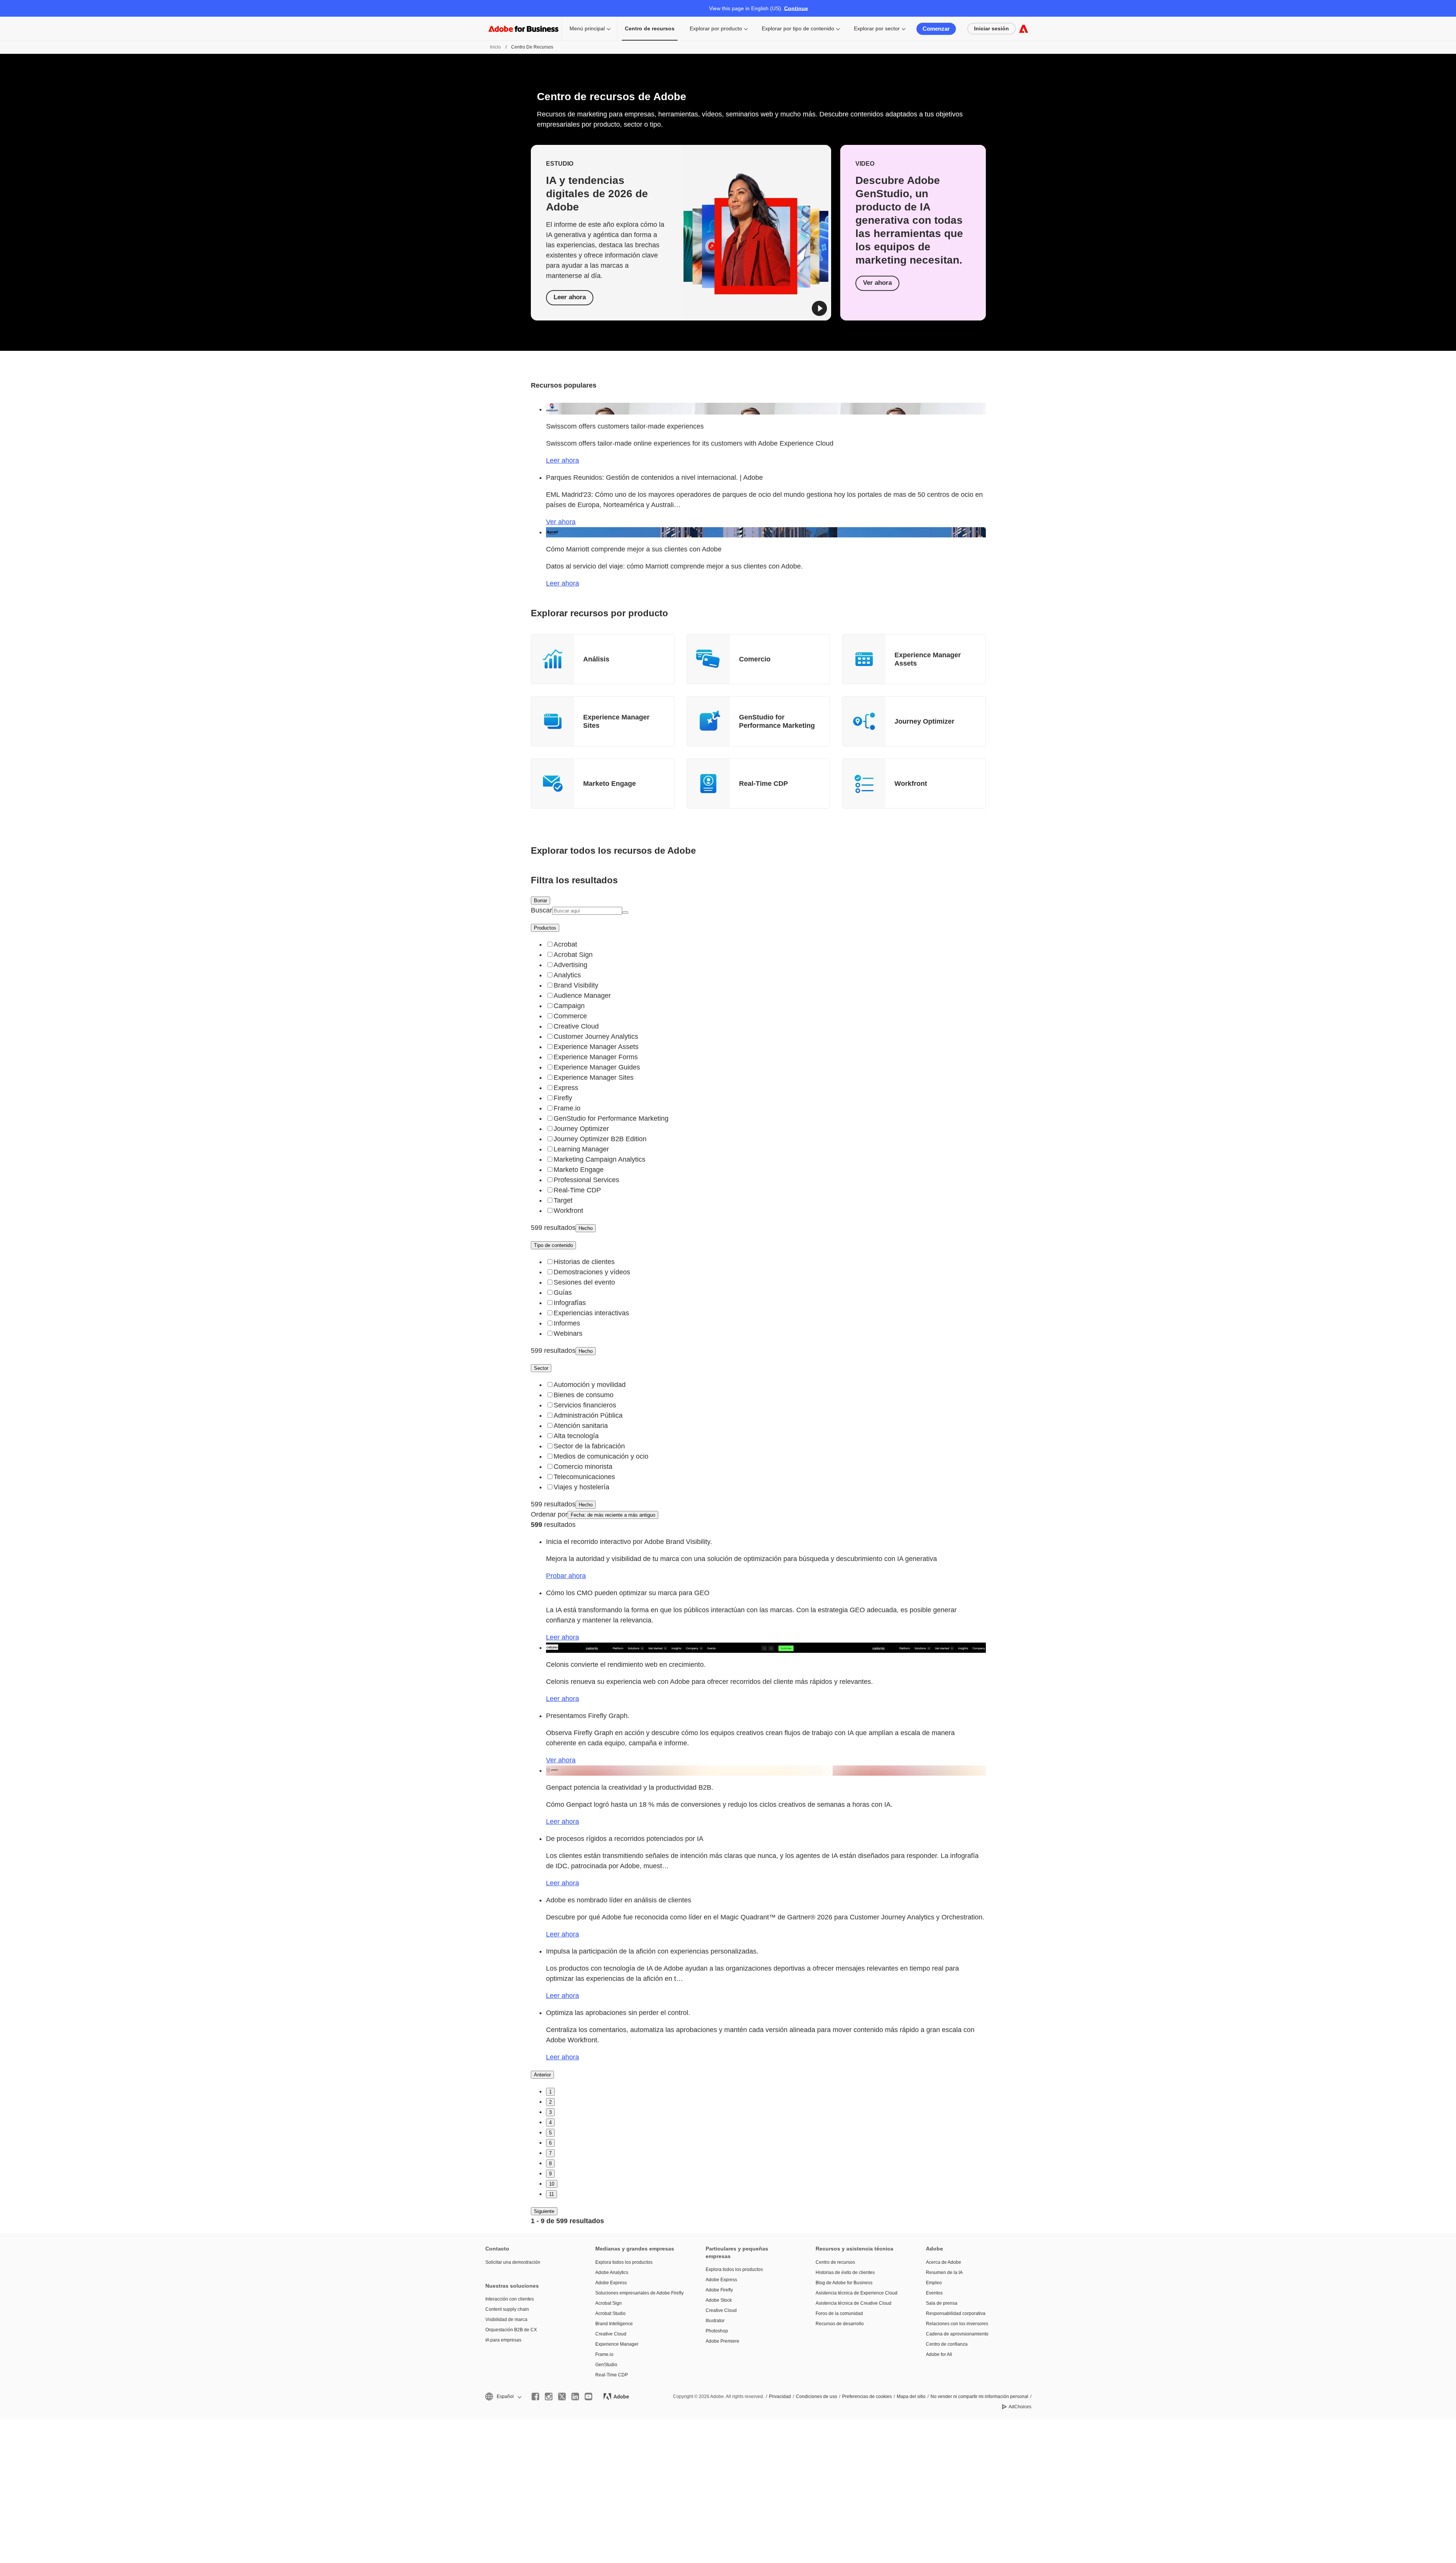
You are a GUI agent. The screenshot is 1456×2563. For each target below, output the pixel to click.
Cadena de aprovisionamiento (957, 2334)
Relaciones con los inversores (957, 2324)
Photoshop (717, 2331)
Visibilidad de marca (506, 2320)
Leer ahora (570, 297)
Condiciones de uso (817, 2397)
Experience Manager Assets (928, 659)
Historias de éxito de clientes (845, 2272)
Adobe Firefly (719, 2290)
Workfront (911, 784)
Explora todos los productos (624, 2262)
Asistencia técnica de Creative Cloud (854, 2303)
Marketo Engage (610, 784)
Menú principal (587, 28)
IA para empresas (503, 2340)
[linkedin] (575, 2397)
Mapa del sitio (911, 2397)
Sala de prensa (942, 2303)
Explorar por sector (877, 28)
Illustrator (715, 2321)
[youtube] (588, 2397)
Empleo (934, 2283)
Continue (796, 8)
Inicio (495, 47)
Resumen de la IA (944, 2272)
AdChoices (1020, 2407)
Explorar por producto (716, 28)
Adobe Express (611, 2283)
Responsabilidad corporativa (956, 2313)
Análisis (596, 659)
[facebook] (535, 2397)
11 (551, 2194)
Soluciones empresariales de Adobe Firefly (639, 2293)
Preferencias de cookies (867, 2397)
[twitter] (562, 2397)
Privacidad (780, 2397)
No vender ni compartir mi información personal (979, 2397)
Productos (545, 928)
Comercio (755, 659)
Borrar (541, 901)
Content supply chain (507, 2309)
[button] (819, 308)
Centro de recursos (835, 2262)
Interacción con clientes (510, 2299)
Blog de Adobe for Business (844, 2283)
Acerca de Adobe (944, 2262)
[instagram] (549, 2397)
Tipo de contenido (553, 1245)
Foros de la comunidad (839, 2313)
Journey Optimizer (924, 721)
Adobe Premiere (723, 2341)
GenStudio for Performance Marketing (777, 722)
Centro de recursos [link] (650, 28)
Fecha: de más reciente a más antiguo (613, 1515)
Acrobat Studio (610, 2313)
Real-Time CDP (763, 784)
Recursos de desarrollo (840, 2324)
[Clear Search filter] (625, 912)
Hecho (586, 1228)
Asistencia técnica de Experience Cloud (857, 2293)
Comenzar (936, 29)
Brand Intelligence (614, 2324)
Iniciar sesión (992, 28)
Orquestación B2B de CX (511, 2330)
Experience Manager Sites (616, 722)
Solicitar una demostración (513, 2262)
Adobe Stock (719, 2300)
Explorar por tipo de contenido (798, 28)
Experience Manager (617, 2344)
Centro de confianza (947, 2344)
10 (552, 2184)
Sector (541, 1368)
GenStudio (606, 2365)
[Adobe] (1024, 29)
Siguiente (544, 2211)
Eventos (934, 2293)
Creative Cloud (611, 2334)
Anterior (542, 2075)
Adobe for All (939, 2354)
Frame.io (604, 2354)
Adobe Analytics (612, 2272)
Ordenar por (549, 1514)
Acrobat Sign (609, 2303)
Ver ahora (877, 283)
